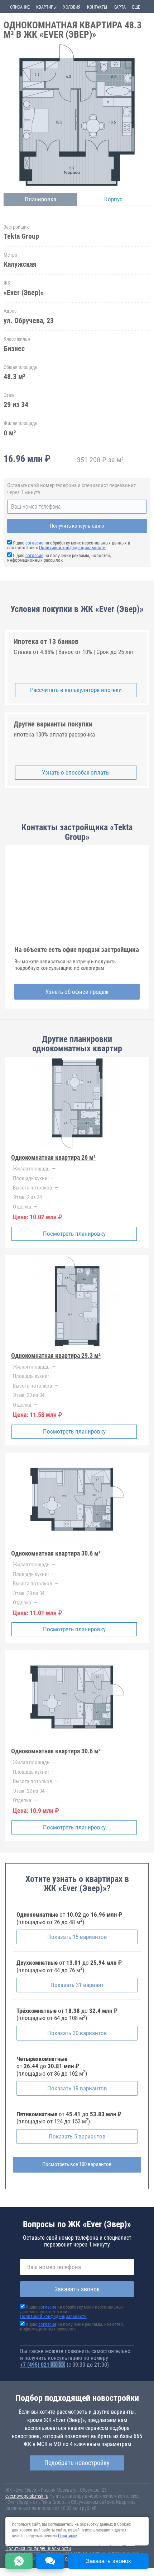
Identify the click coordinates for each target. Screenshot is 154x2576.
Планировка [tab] (40, 199)
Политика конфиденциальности (38, 2548)
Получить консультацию (77, 526)
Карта (120, 7)
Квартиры (46, 7)
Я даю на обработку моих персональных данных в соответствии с (69, 545)
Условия (72, 7)
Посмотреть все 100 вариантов (77, 2164)
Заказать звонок (77, 2289)
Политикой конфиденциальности (72, 548)
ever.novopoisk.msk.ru (27, 2496)
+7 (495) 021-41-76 (43, 2365)
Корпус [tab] (113, 199)
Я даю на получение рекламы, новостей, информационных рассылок (59, 558)
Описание (20, 7)
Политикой (68, 2536)
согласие (34, 543)
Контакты (97, 7)
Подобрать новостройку (77, 2463)
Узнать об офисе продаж (77, 992)
